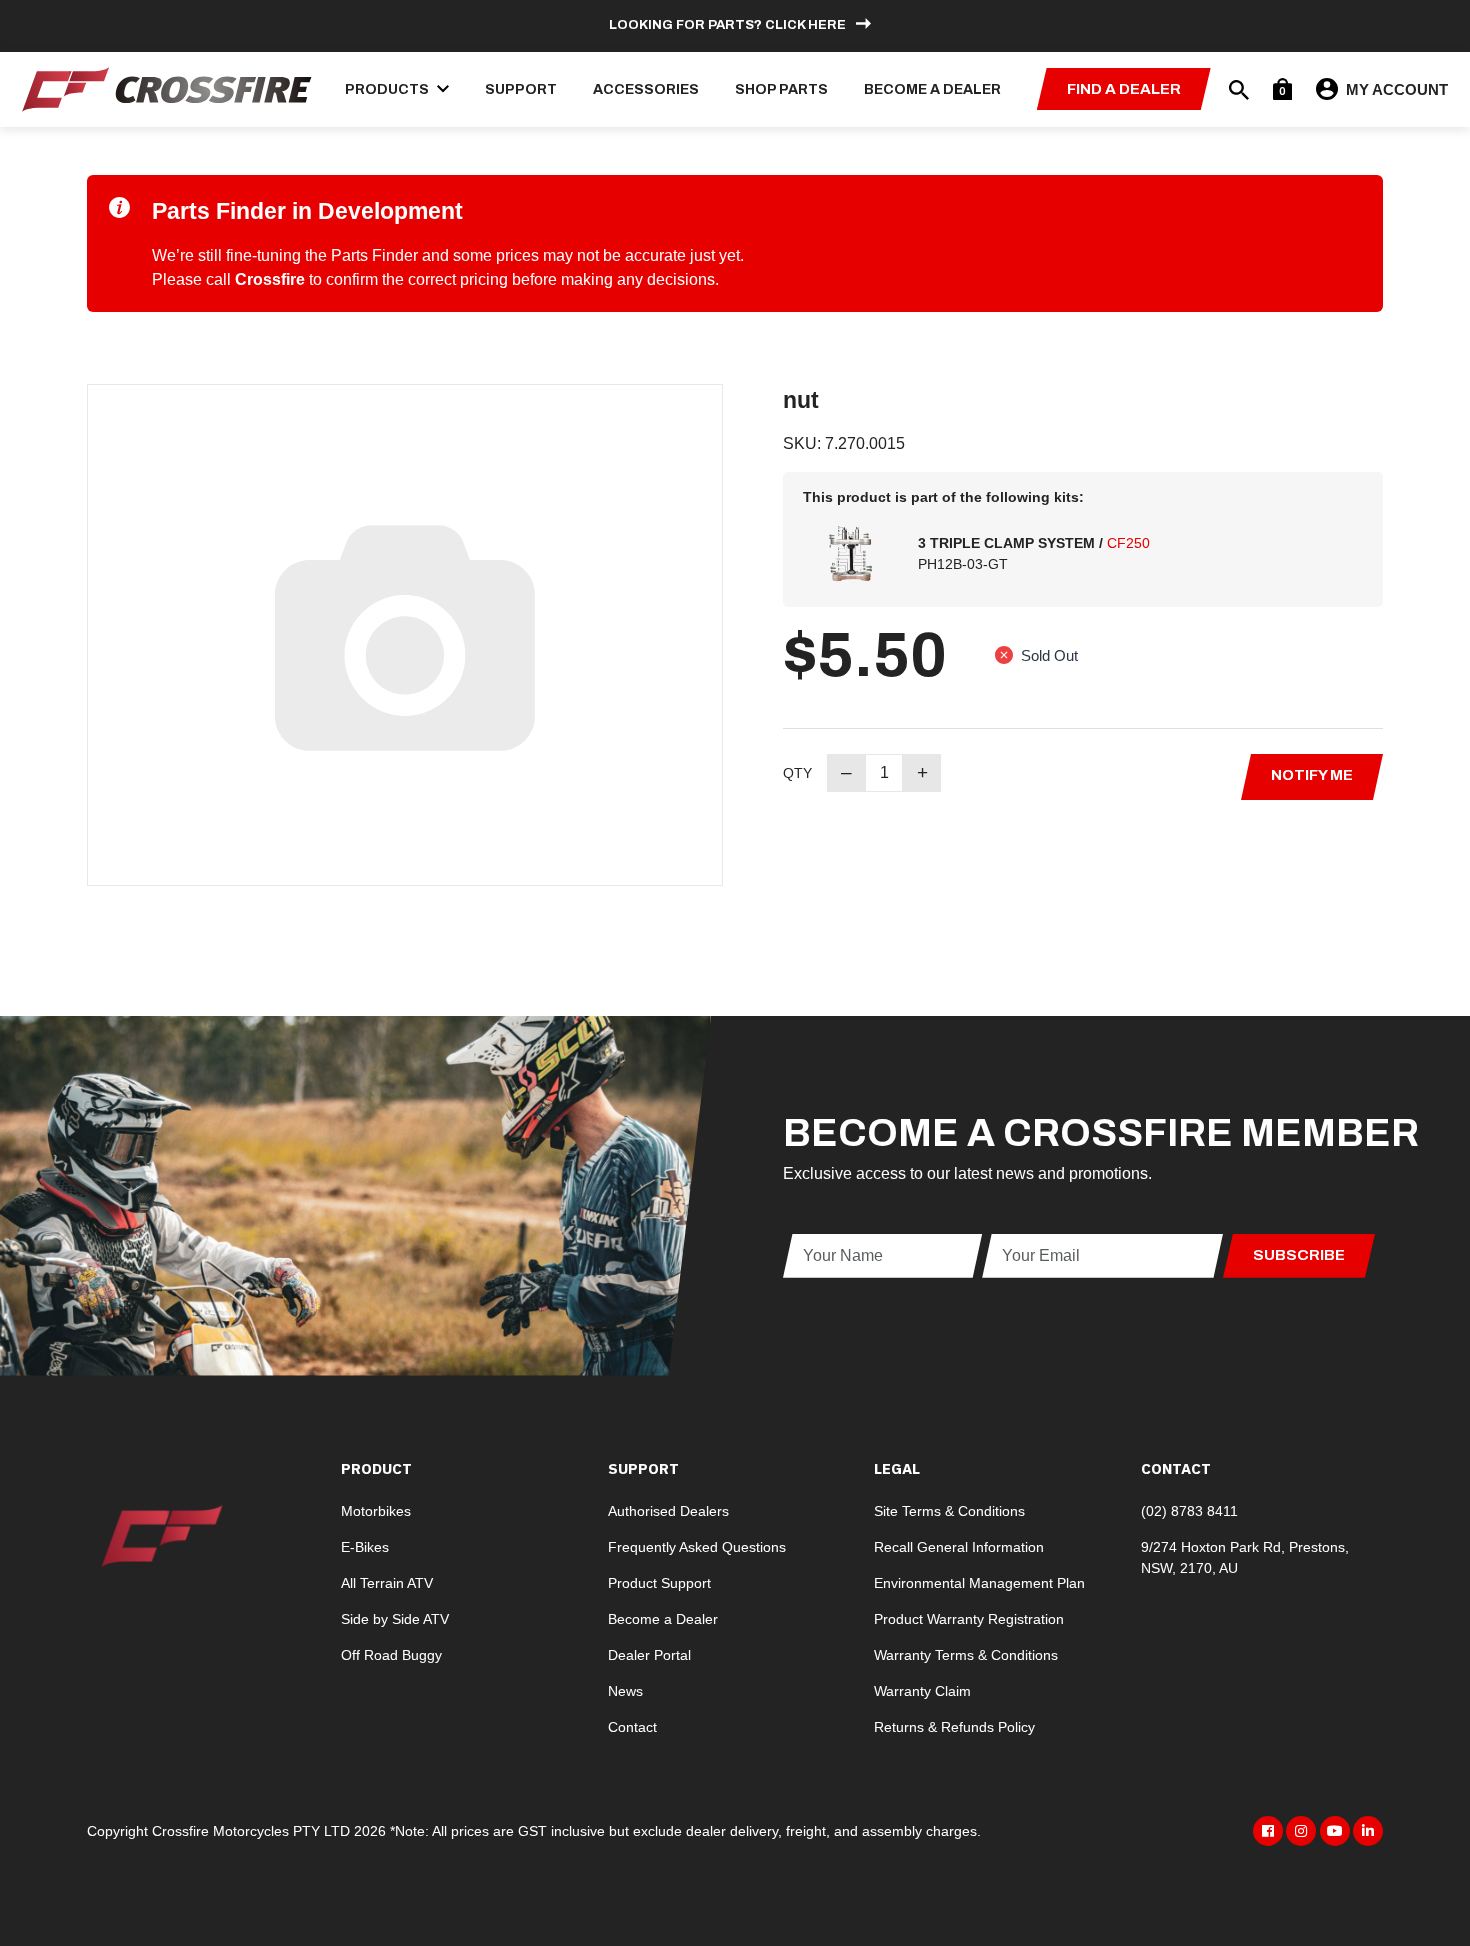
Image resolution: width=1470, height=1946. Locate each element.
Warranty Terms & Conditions (966, 1655)
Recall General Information (959, 1547)
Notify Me (1312, 775)
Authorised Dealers (668, 1511)
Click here (805, 25)
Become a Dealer (932, 89)
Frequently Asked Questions (697, 1547)
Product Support (659, 1583)
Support (521, 89)
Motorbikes (376, 1511)
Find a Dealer (1124, 89)
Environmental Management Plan (979, 1583)
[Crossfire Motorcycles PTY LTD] (167, 87)
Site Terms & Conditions (949, 1511)
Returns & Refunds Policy (954, 1727)
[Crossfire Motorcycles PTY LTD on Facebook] (1268, 1831)
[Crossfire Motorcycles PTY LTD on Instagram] (1301, 1831)
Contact (632, 1727)
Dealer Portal (649, 1655)
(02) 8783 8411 (1189, 1511)
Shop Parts (781, 89)
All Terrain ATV (387, 1583)
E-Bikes (365, 1547)
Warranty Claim (922, 1691)
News (625, 1691)
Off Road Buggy (391, 1655)
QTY (797, 773)
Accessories (646, 89)
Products (388, 89)
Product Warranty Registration (969, 1619)
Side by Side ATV (395, 1619)
